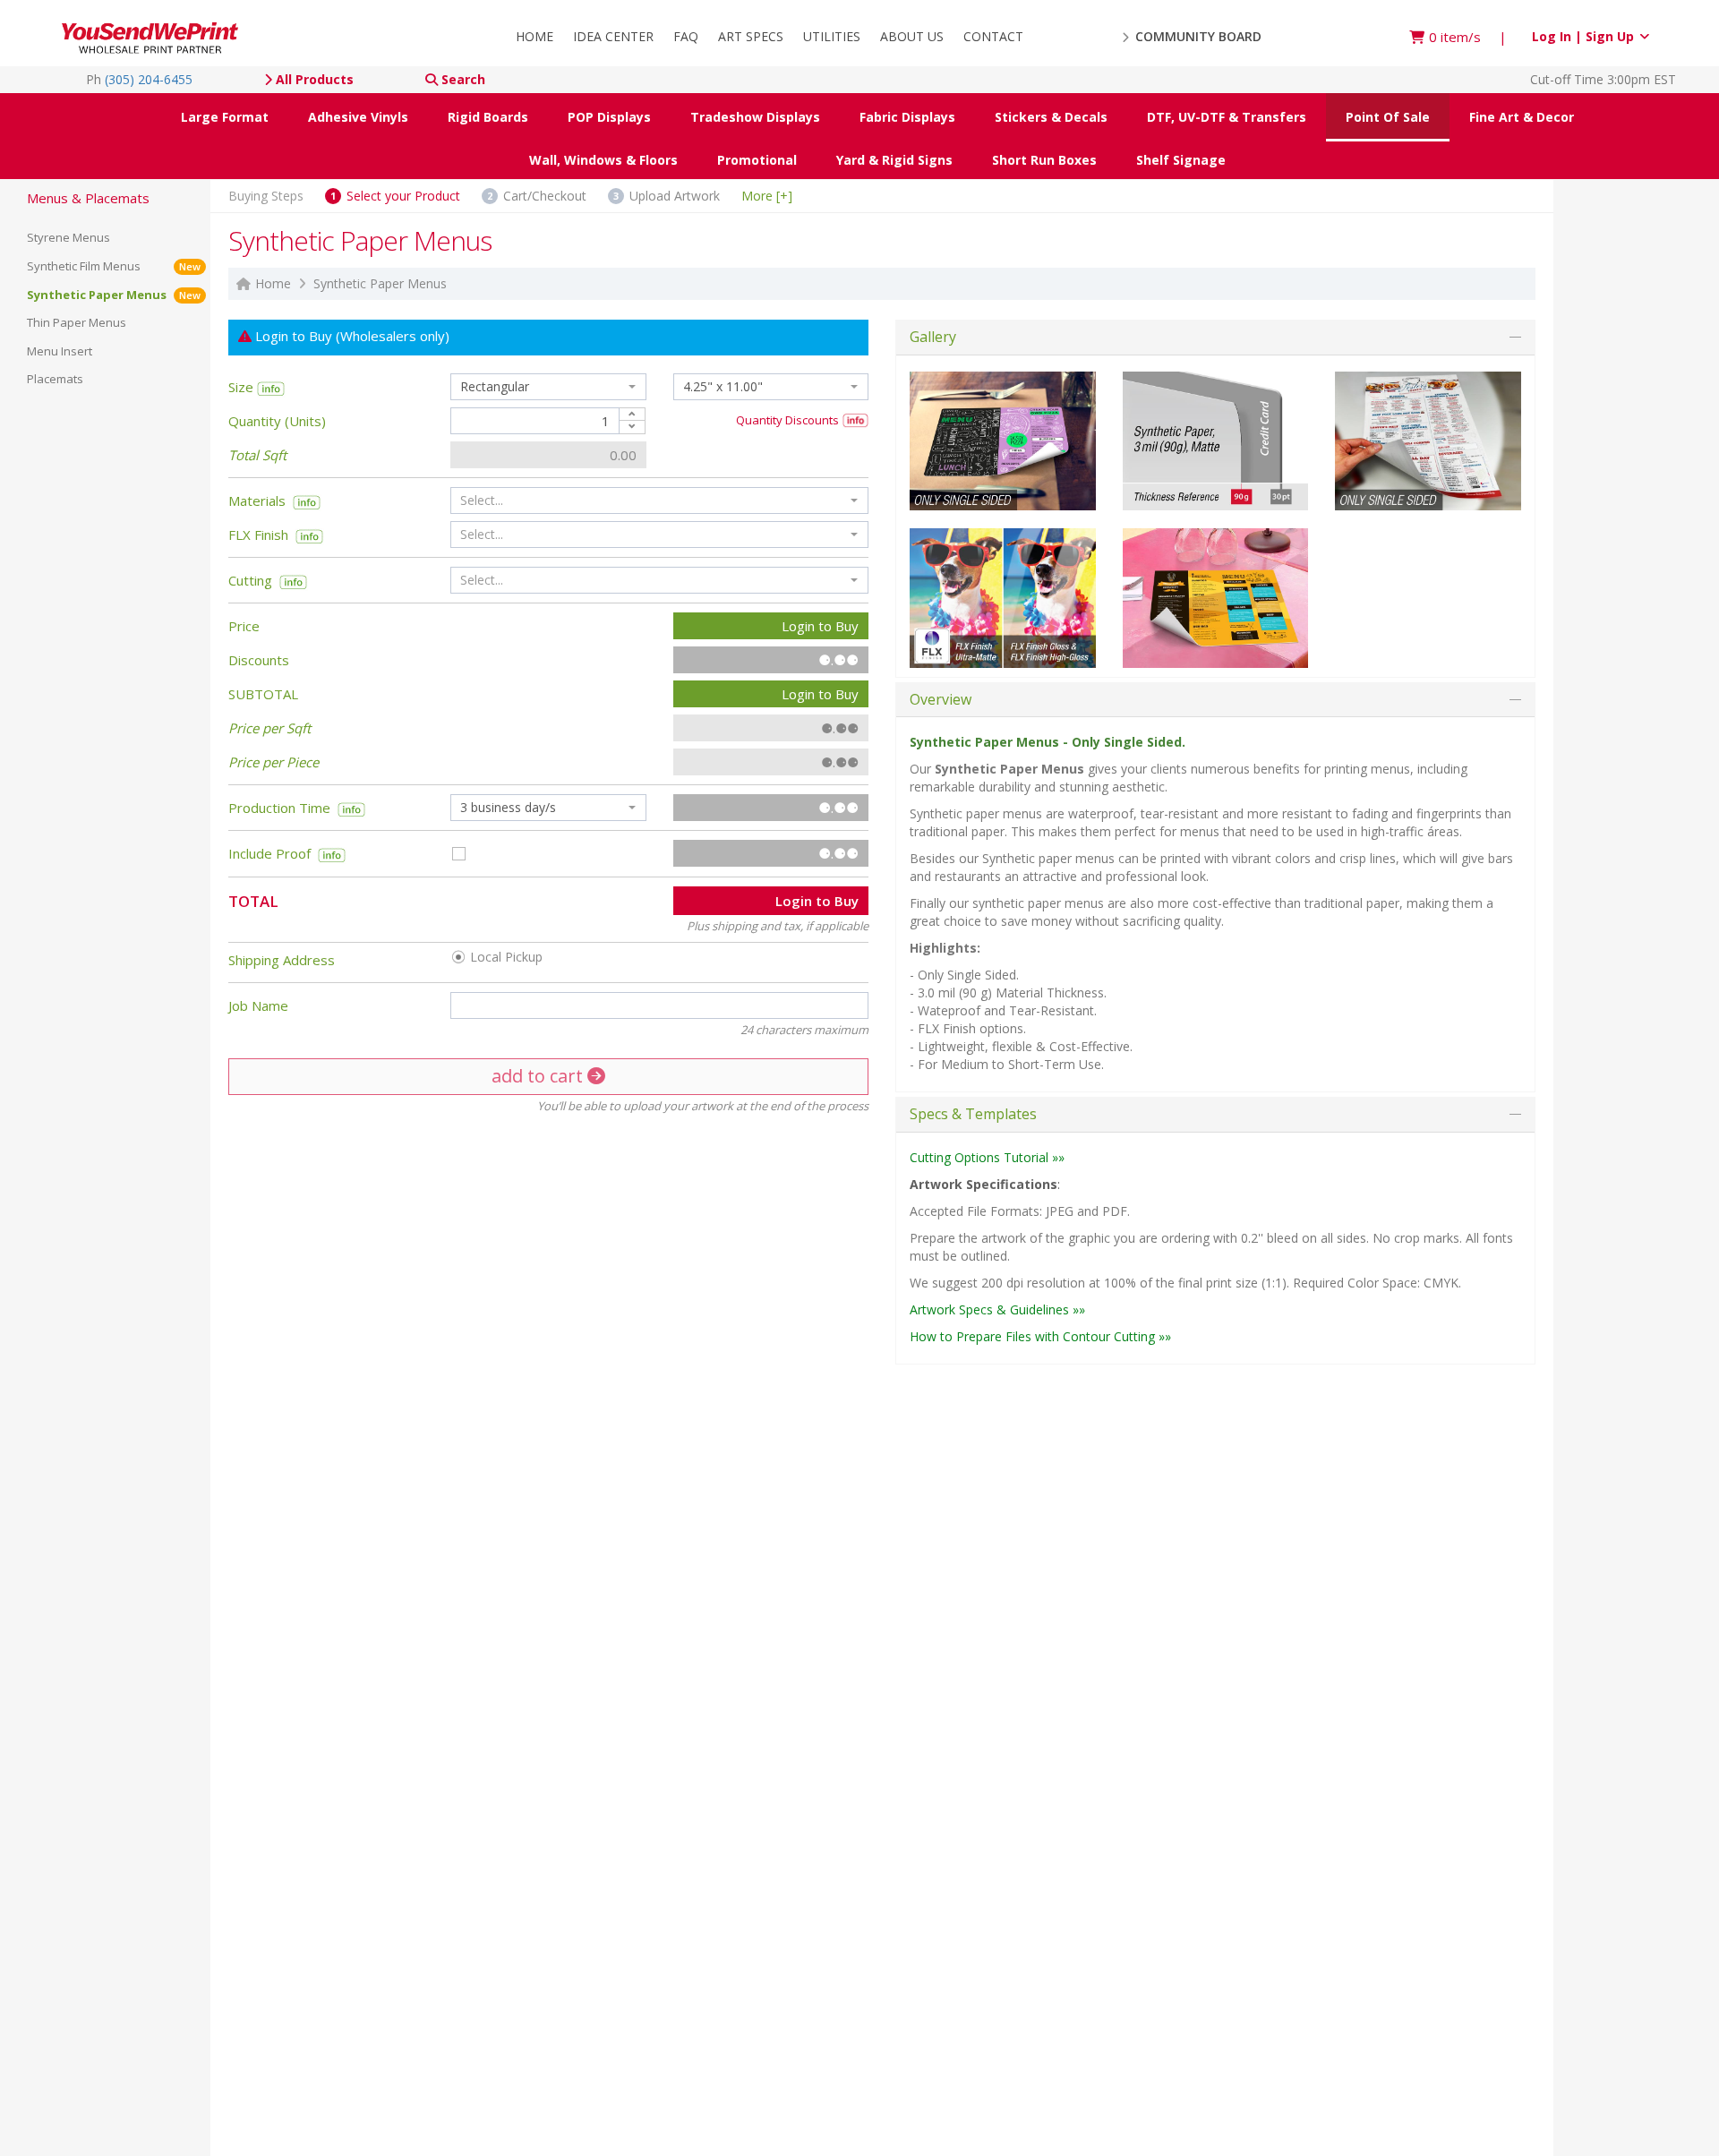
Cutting (254, 580)
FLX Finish (258, 535)
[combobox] (548, 387)
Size (243, 387)
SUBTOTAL (263, 694)
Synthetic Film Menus (114, 266)
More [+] (767, 195)
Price (244, 626)
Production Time (283, 808)
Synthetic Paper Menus (114, 295)
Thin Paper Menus (77, 322)
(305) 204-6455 (149, 79)
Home (535, 36)
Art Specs (751, 36)
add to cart (539, 1076)
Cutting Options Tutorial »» (987, 1157)
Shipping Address (282, 960)
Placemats (55, 379)
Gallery (933, 337)
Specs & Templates (973, 1114)
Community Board (1197, 36)
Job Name (258, 1005)
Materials (257, 500)
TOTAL (253, 900)
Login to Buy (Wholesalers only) (351, 336)
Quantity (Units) (277, 421)
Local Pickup (505, 958)
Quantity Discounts (789, 420)
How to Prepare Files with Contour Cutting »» (1040, 1336)
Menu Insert (60, 351)
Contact (993, 36)
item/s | (1468, 37)
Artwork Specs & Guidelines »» (997, 1309)
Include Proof (273, 853)
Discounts (259, 660)
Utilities (832, 36)
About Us (912, 36)
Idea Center (613, 36)
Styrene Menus (68, 237)
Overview (941, 699)
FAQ (686, 36)
